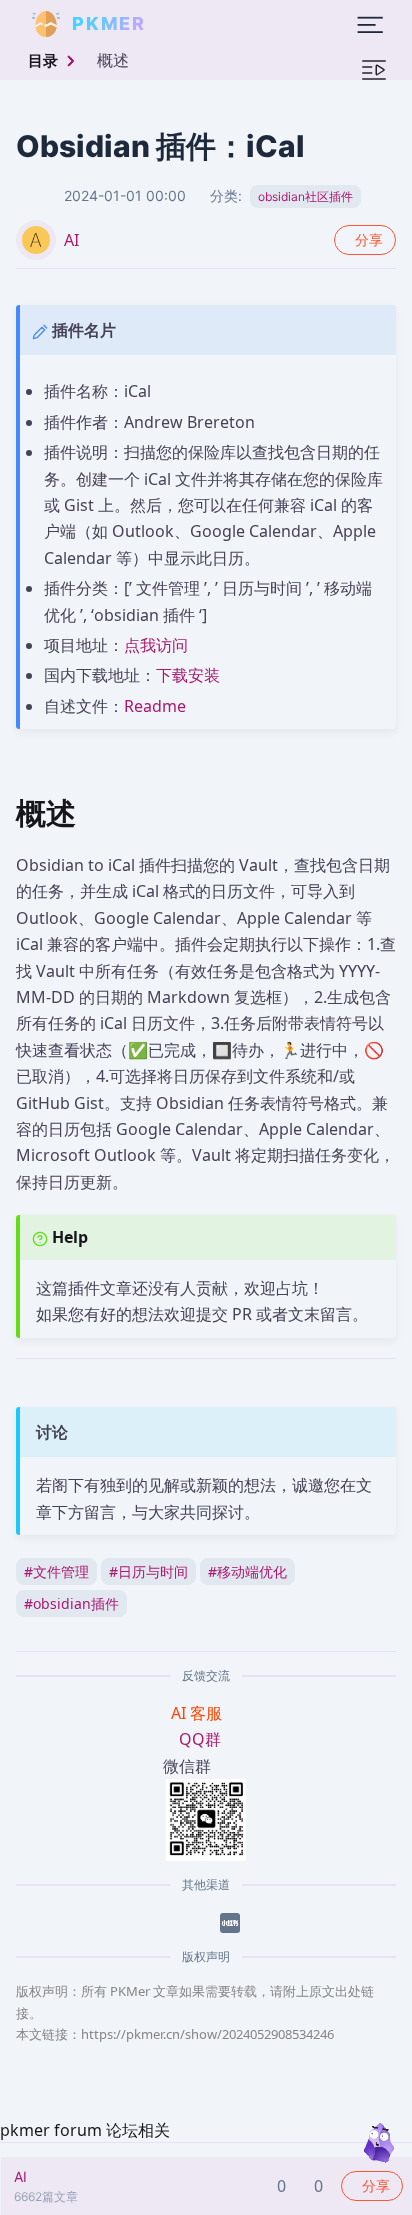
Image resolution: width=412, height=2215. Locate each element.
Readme (155, 706)
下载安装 (188, 675)
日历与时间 (148, 1571)
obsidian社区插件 (305, 196)
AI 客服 (198, 1713)
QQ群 (200, 1739)
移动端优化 (247, 1571)
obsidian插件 (71, 1603)
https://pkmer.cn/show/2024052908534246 (207, 2034)
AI (71, 240)
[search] (194, 24)
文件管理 (56, 1571)
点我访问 (156, 645)
